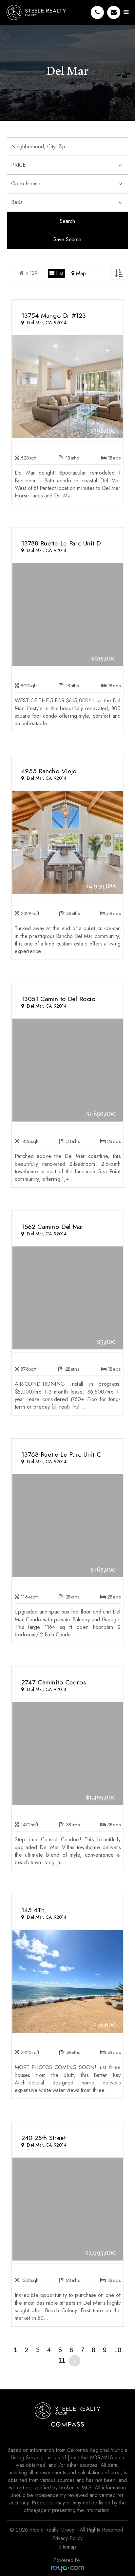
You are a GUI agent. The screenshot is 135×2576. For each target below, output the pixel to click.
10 (118, 2350)
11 (62, 2360)
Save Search (67, 239)
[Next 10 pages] (75, 2361)
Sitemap (67, 2547)
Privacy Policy (67, 2538)
